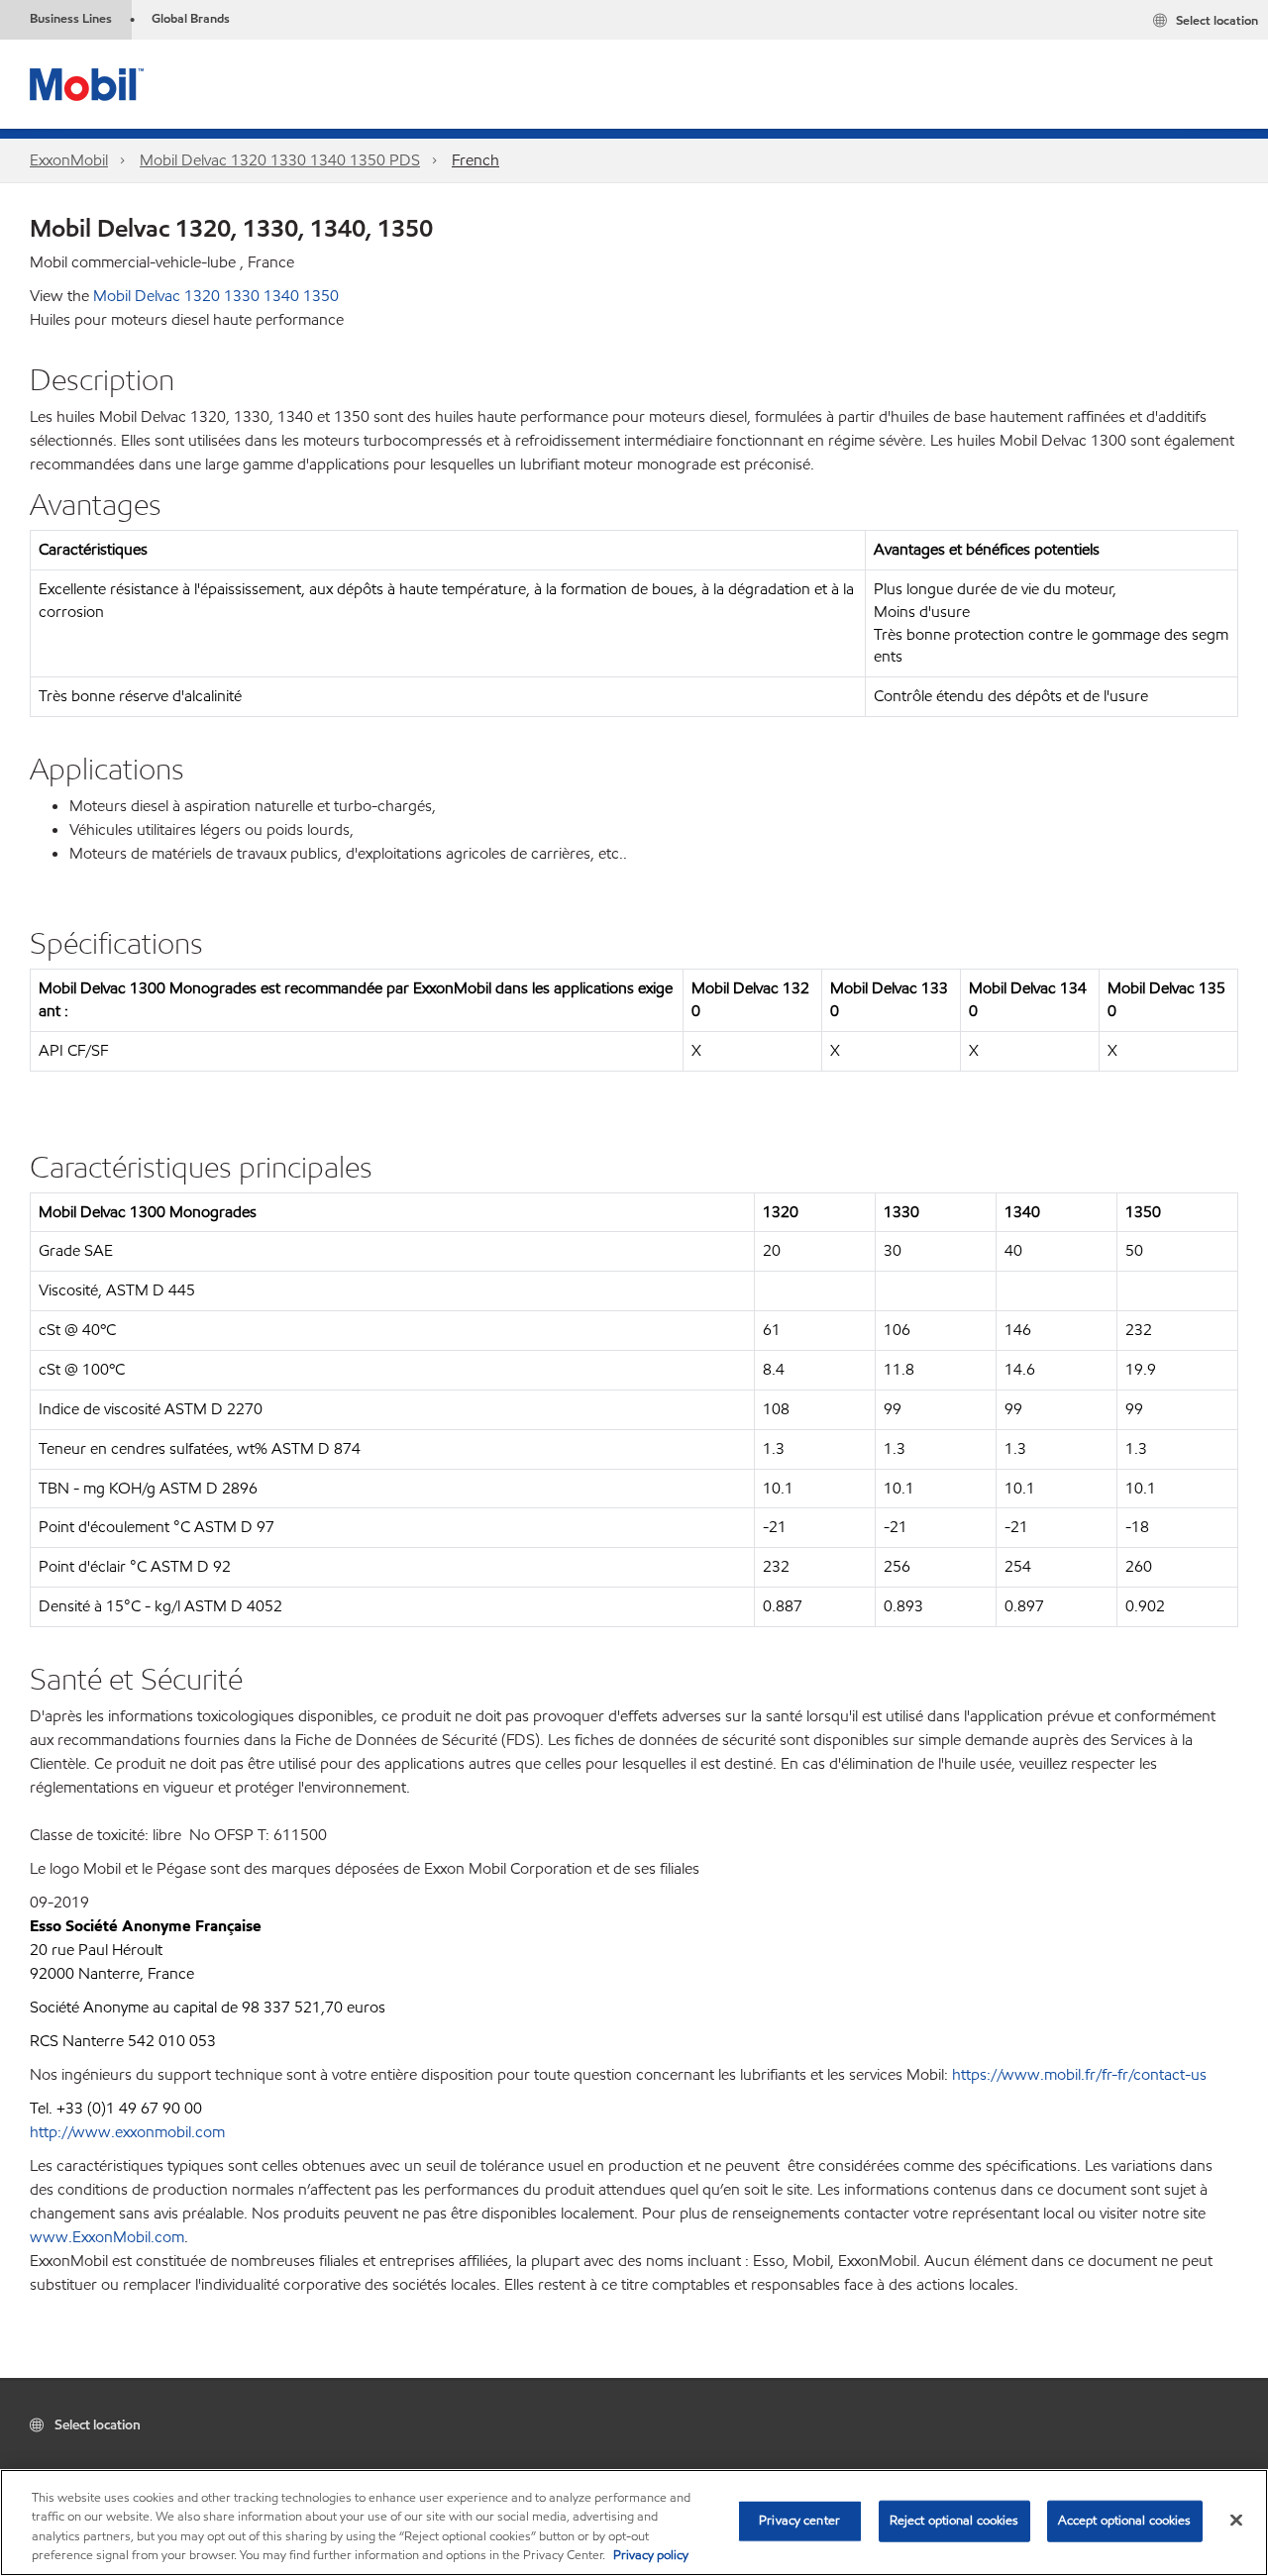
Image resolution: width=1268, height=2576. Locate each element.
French (475, 160)
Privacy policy (651, 2555)
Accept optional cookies (1125, 2521)
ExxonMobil (69, 160)
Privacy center (799, 2521)
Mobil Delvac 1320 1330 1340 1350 (216, 296)
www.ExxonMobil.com (107, 2237)
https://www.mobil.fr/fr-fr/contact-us (1079, 2074)
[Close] (1236, 2520)
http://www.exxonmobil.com (127, 2132)
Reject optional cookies (954, 2521)
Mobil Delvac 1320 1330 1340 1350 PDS (280, 160)
